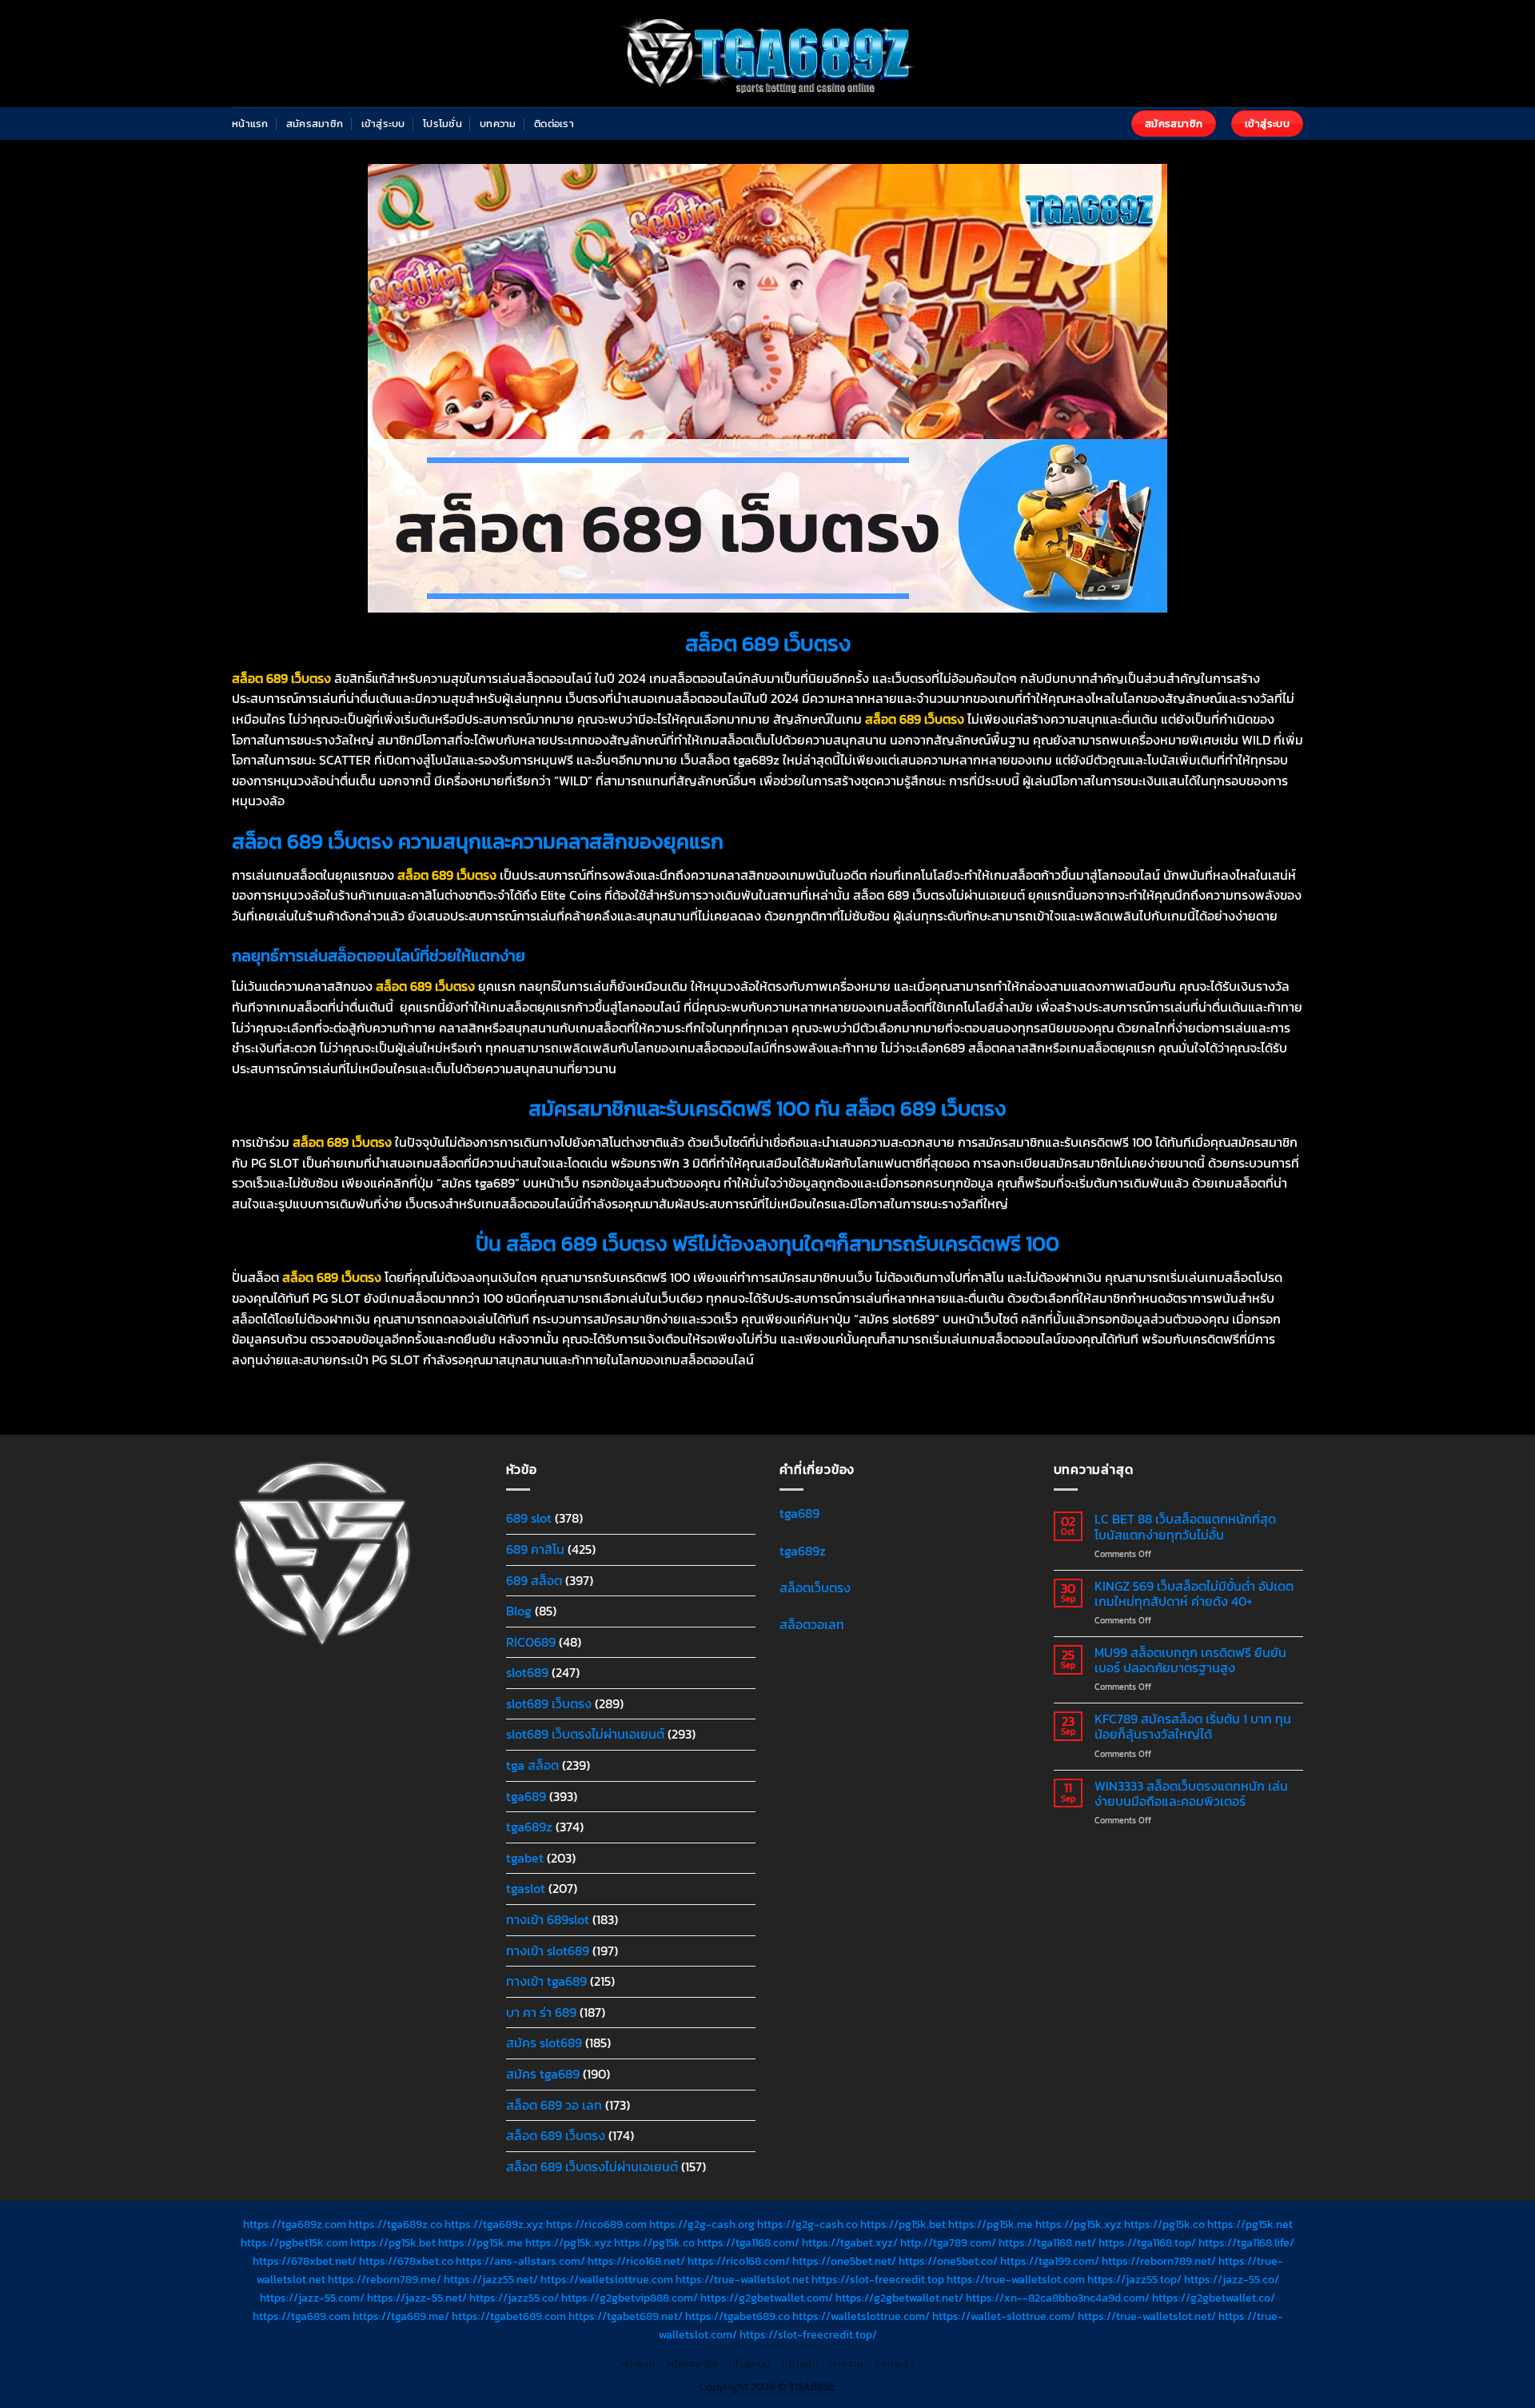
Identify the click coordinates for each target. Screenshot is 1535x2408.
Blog (519, 1611)
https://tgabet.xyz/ (850, 2242)
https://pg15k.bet (903, 2224)
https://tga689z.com (295, 2224)
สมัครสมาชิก (315, 124)
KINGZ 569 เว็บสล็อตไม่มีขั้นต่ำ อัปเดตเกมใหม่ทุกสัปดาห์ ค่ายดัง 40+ (1194, 1594)
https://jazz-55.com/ (312, 2298)
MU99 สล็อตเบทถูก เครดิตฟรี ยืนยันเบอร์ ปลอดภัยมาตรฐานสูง (1190, 1660)
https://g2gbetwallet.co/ (1214, 2298)
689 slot (529, 1518)
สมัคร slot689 (544, 2043)
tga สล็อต (532, 1765)
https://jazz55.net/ (491, 2279)
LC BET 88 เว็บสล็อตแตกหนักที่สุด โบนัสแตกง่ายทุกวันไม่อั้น (1185, 1527)
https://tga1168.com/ (748, 2242)
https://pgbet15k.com (294, 2242)
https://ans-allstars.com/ (520, 2261)
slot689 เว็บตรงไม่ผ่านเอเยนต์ (585, 1734)
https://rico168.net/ (636, 2261)
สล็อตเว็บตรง (815, 1587)
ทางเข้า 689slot (548, 1919)
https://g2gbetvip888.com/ (630, 2298)
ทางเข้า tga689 (546, 1981)
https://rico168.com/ (739, 2261)
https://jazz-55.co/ (1232, 2279)
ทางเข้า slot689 (548, 1951)
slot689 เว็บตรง (549, 1703)
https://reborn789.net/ (1159, 2261)
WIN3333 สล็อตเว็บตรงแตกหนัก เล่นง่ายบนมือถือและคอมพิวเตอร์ (1191, 1794)
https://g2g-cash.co (807, 2224)
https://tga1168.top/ (1147, 2242)
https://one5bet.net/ (844, 2261)
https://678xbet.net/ (305, 2261)
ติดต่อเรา (554, 124)
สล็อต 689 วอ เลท (554, 2105)
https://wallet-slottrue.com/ (1004, 2316)
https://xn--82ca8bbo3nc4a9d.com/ (1058, 2298)
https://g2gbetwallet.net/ (899, 2298)
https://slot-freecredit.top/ (808, 2334)
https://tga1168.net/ (1047, 2242)
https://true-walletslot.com (1016, 2279)
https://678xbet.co (406, 2261)
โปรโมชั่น (443, 124)
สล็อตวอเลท (812, 1624)
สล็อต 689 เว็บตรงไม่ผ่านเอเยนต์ (592, 2166)
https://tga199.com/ (1050, 2261)
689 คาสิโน (535, 1549)
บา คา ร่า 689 (541, 2012)
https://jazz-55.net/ (417, 2298)
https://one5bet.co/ (948, 2261)
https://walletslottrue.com (607, 2279)
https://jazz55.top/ (1134, 2279)
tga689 (526, 1796)
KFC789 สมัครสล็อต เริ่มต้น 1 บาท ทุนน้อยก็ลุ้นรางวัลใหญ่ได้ (1193, 1727)
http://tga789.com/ (948, 2242)
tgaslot (526, 1888)
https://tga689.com (301, 2316)
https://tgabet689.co (738, 2316)
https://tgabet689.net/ (626, 2316)
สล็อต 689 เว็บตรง (556, 2135)
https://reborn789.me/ (385, 2279)
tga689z (529, 1827)
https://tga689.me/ (401, 2316)
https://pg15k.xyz (1078, 2224)
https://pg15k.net (1250, 2224)
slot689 (527, 1672)
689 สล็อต (534, 1580)
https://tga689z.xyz (494, 2224)
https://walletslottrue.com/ (861, 2316)
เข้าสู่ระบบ (383, 124)
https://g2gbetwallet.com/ (767, 2298)
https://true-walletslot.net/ (1147, 2316)
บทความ (498, 124)
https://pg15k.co (1164, 2224)
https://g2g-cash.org (702, 2224)
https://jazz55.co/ (514, 2298)
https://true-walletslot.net (742, 2279)
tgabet (525, 1858)
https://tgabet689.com (509, 2316)
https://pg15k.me (991, 2224)
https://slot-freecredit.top (878, 2279)
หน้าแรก (250, 124)
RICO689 (531, 1642)
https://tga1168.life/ (1246, 2242)
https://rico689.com (596, 2224)
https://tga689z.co (395, 2224)
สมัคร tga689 (543, 2074)
